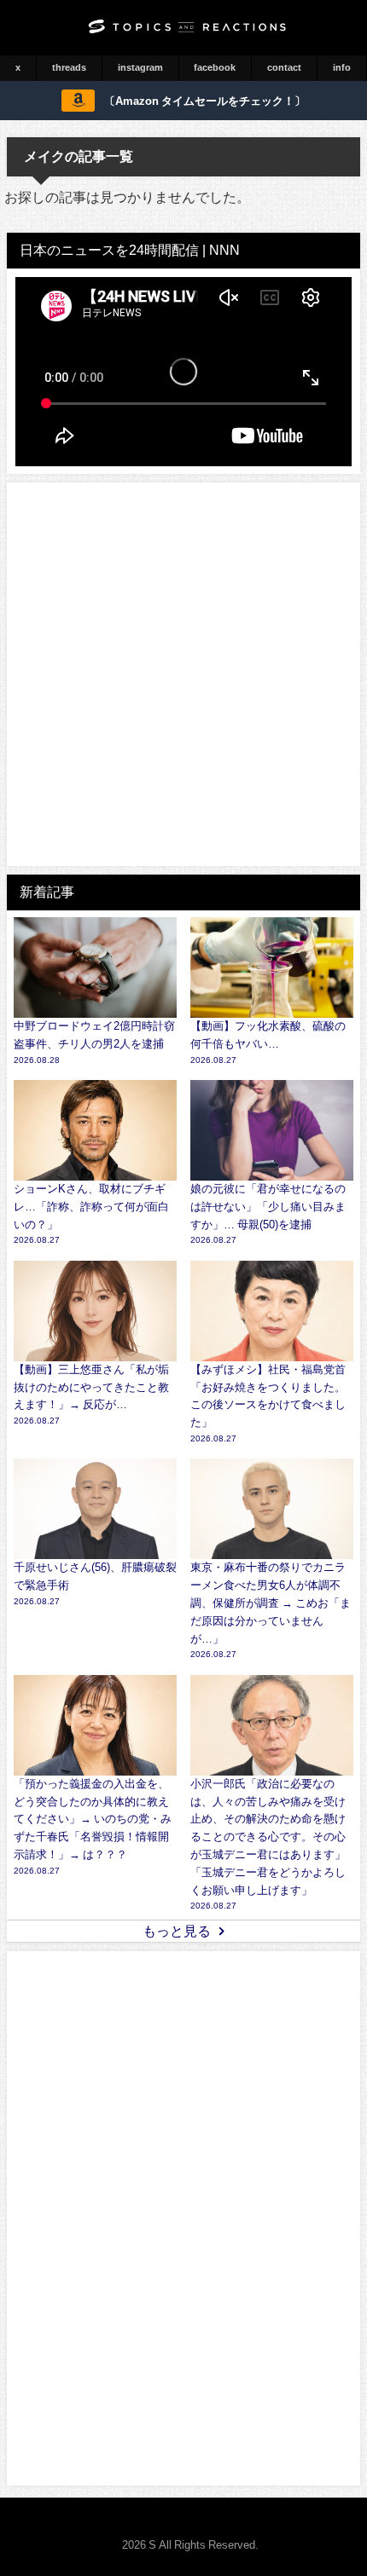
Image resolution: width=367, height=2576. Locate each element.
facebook (215, 67)
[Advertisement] (183, 674)
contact (284, 67)
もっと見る (177, 1931)
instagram (140, 67)
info (342, 67)
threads (69, 67)
